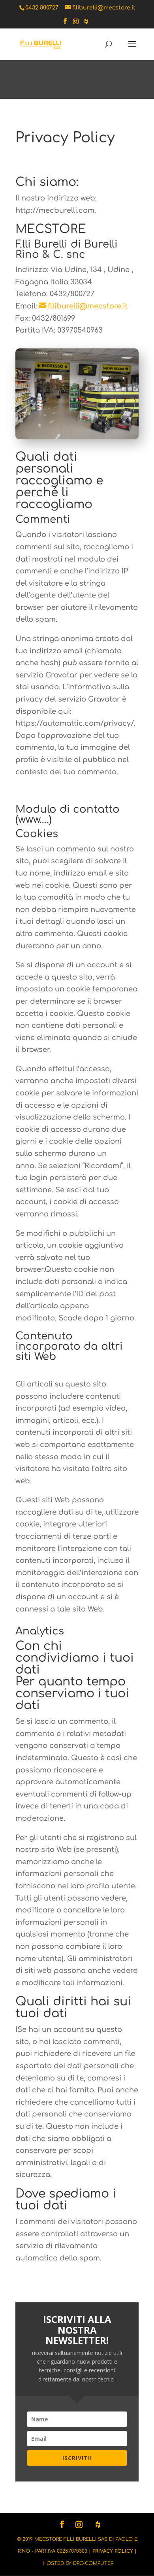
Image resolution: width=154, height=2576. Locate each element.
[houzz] (86, 24)
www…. (34, 820)
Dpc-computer (93, 2563)
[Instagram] (76, 24)
